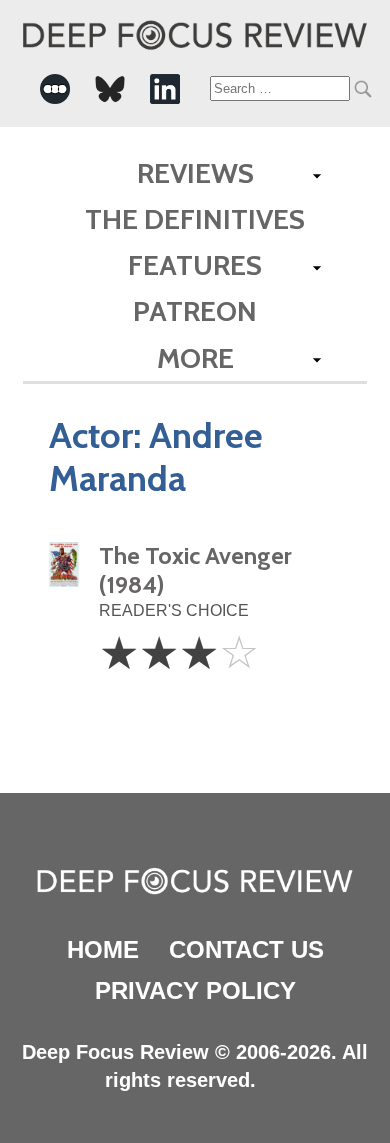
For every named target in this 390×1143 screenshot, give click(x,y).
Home (103, 949)
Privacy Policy (195, 990)
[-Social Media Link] (55, 89)
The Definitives (195, 219)
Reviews (195, 173)
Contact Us (246, 949)
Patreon (195, 311)
